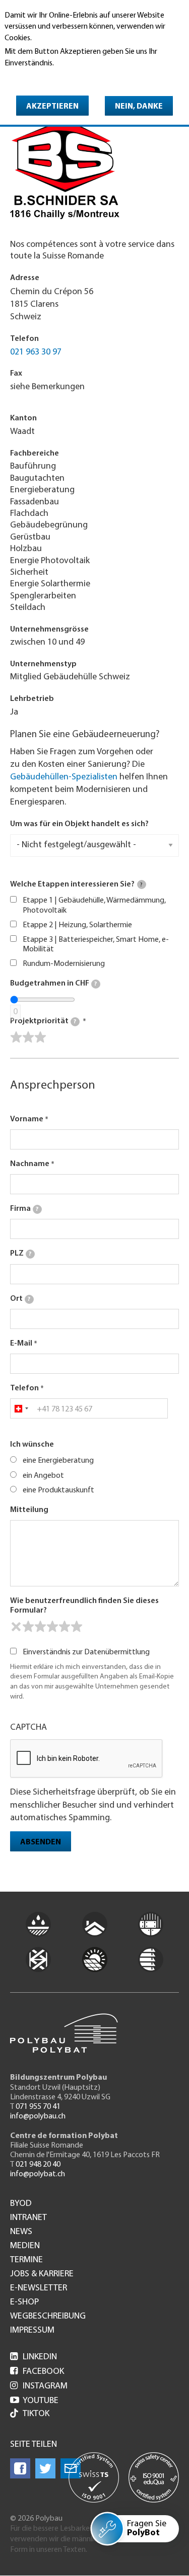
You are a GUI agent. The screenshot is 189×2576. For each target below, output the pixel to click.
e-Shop (24, 2302)
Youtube (34, 2401)
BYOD (21, 2204)
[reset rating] (16, 1627)
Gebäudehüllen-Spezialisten (64, 777)
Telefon (24, 1388)
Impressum (32, 2331)
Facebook (37, 2372)
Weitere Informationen (48, 77)
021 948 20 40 (38, 2165)
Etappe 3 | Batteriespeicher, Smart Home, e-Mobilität (96, 945)
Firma (24, 1209)
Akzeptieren (52, 107)
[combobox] (21, 1408)
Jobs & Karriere (42, 2274)
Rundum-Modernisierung (64, 964)
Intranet (28, 2218)
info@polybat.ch (38, 2174)
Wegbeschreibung (48, 2317)
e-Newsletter (39, 2288)
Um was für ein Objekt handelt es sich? (79, 824)
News (21, 2232)
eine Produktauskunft (58, 1490)
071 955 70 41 (38, 2107)
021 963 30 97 (36, 352)
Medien (25, 2246)
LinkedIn (34, 2357)
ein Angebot (43, 1476)
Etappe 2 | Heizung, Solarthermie (77, 925)
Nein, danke (139, 107)
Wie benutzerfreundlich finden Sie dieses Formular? (84, 1606)
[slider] (28, 1037)
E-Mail (21, 1344)
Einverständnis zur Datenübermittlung (86, 1652)
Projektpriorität (43, 1021)
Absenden (41, 1842)
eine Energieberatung (58, 1461)
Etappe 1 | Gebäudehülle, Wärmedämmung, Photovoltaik (94, 905)
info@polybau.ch (38, 2116)
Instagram (39, 2386)
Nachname (30, 1164)
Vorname (27, 1119)
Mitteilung (29, 1510)
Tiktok (36, 2414)
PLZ (21, 1254)
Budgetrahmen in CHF (53, 984)
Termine (26, 2260)
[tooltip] (142, 884)
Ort (20, 1299)
